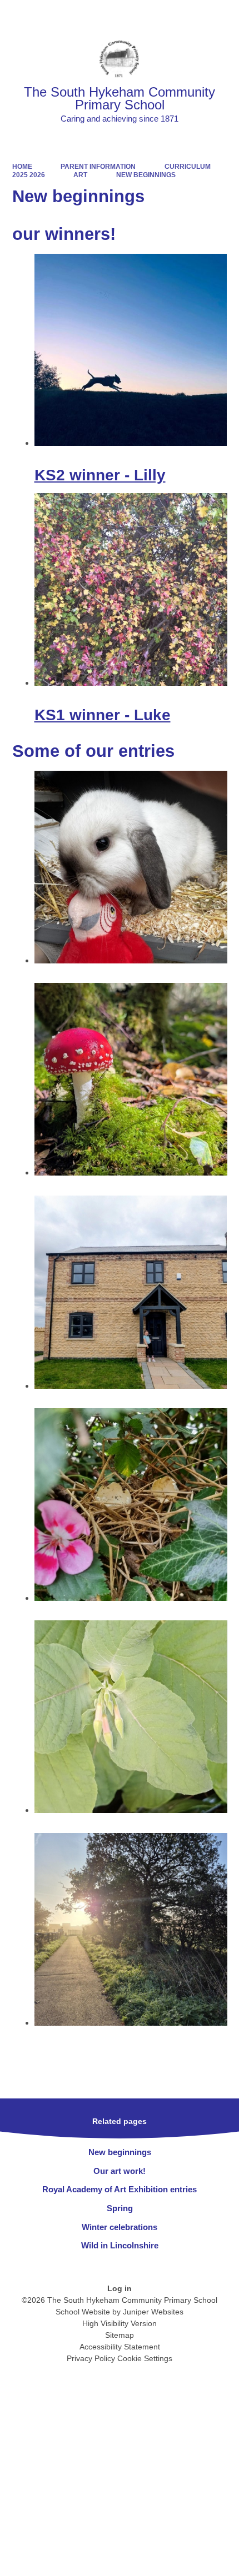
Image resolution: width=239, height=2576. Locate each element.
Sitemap (120, 2335)
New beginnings (146, 175)
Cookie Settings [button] (145, 2358)
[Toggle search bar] (195, 14)
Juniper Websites (153, 2312)
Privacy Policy (91, 2358)
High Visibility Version (120, 2323)
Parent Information (98, 167)
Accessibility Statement (120, 2347)
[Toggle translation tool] (166, 14)
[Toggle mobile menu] (225, 14)
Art (80, 175)
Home (22, 167)
